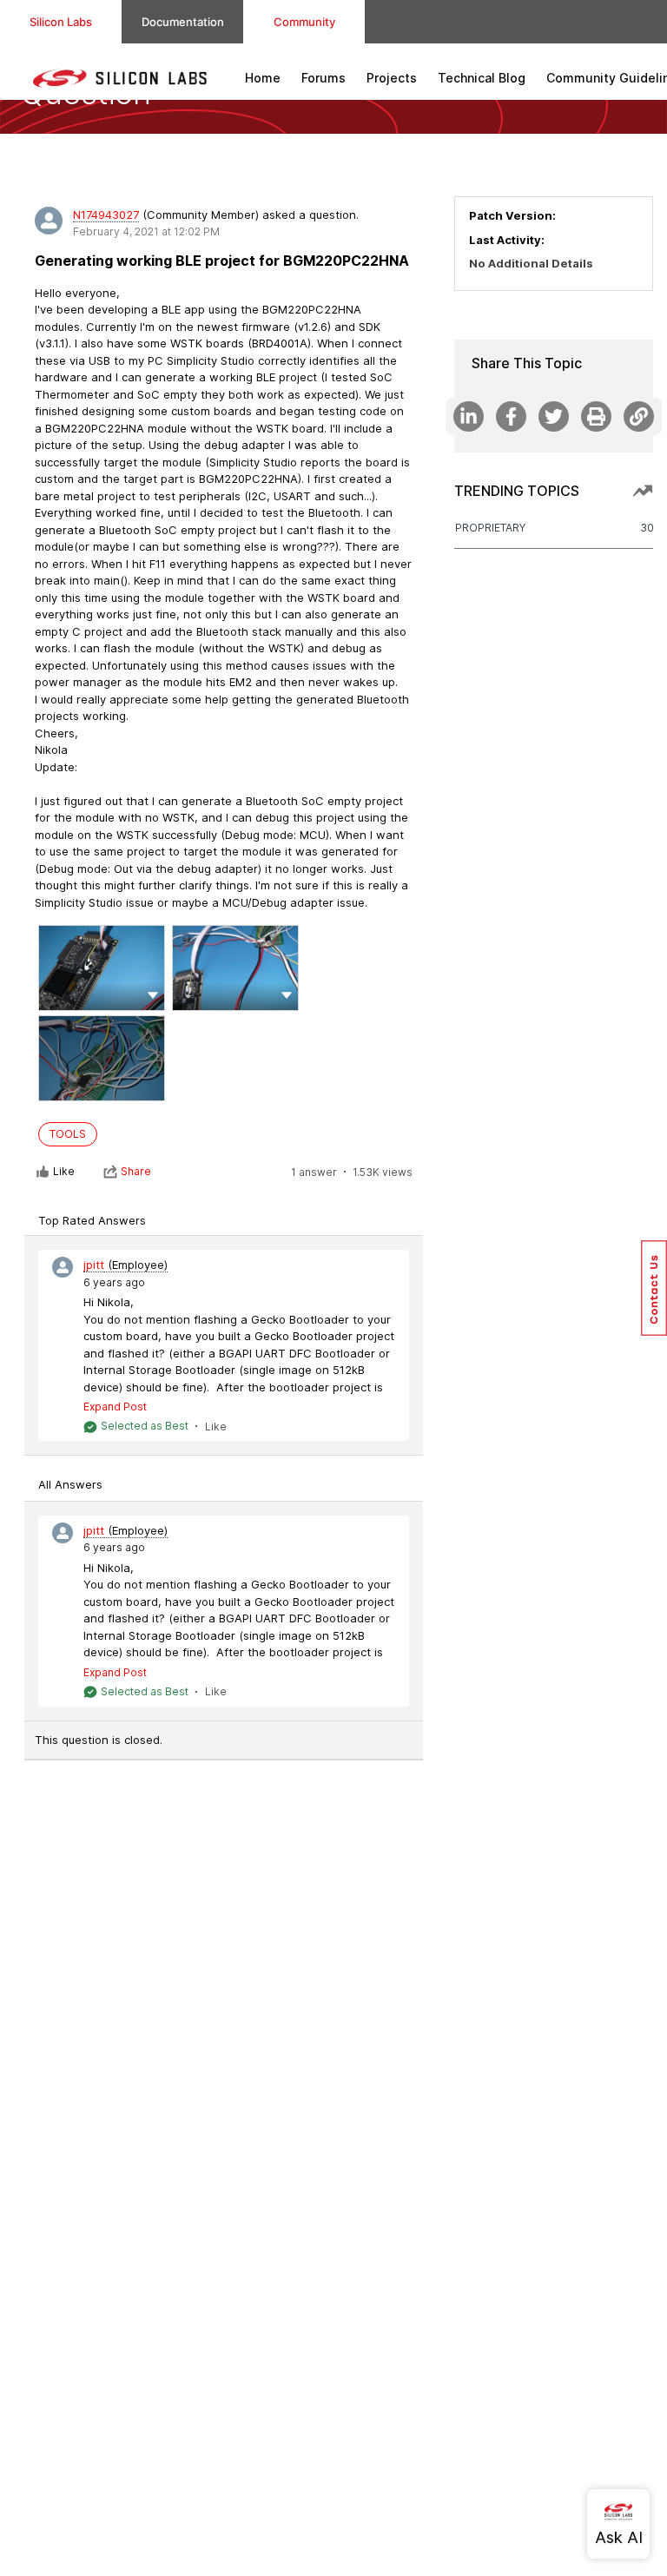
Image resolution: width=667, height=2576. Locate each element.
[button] (153, 994)
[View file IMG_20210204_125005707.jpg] (102, 968)
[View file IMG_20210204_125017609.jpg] (235, 968)
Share (136, 1171)
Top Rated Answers (92, 1220)
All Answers (70, 1484)
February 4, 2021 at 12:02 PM (146, 231)
